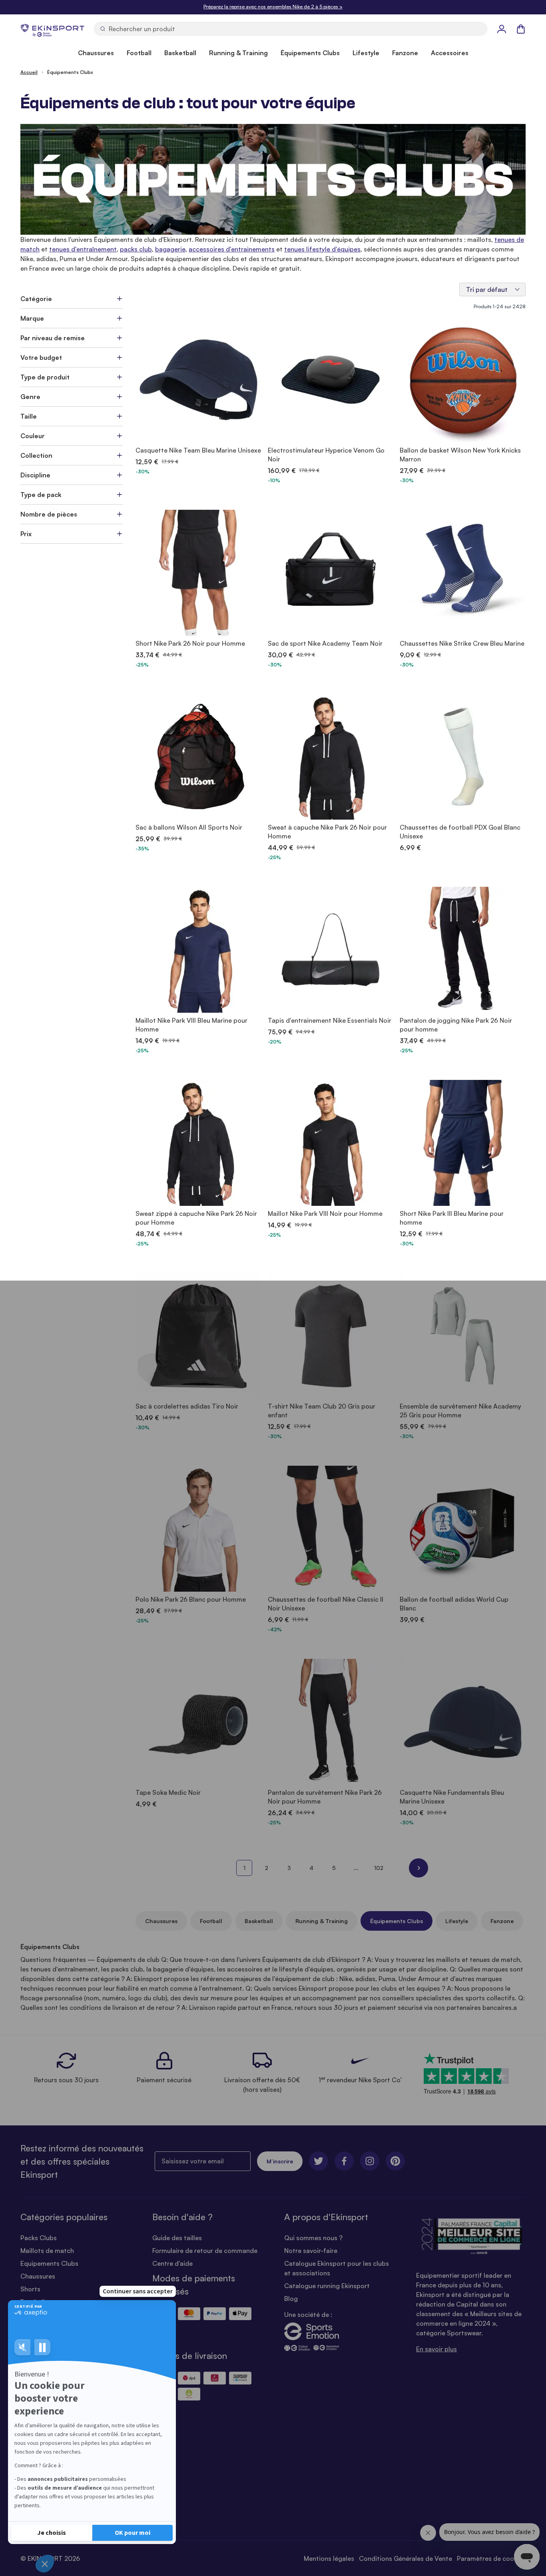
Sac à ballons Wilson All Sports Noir (189, 827)
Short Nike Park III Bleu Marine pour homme (452, 1218)
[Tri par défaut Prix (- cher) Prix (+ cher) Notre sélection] (492, 289)
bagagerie (170, 249)
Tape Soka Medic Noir (168, 1792)
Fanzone (502, 1921)
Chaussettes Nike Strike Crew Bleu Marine (462, 643)
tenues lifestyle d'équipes (322, 249)
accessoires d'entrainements (232, 249)
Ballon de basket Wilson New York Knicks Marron (460, 455)
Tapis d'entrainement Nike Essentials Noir (330, 1020)
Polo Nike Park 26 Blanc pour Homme (191, 1599)
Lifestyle (457, 1921)
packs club (136, 249)
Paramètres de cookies (491, 2558)
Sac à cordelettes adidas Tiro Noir (187, 1406)
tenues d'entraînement (83, 249)
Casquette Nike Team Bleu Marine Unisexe (198, 450)
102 (379, 1868)
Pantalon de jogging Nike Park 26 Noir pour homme (456, 1025)
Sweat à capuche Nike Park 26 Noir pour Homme (327, 832)
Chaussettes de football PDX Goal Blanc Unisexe (460, 832)
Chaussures (161, 1921)
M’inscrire (280, 2161)
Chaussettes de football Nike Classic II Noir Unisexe (326, 1604)
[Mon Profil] (502, 29)
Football (211, 1921)
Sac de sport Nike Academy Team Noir (325, 643)
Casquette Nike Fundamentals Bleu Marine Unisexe (452, 1797)
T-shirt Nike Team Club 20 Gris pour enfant (322, 1411)
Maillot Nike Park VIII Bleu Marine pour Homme (191, 1025)
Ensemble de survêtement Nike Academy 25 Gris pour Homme (460, 1411)
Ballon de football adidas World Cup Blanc (454, 1604)
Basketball (259, 1921)
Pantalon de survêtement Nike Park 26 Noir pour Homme (325, 1797)
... (356, 1868)
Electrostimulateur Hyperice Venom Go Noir (326, 455)
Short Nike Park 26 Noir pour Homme (190, 643)
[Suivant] (418, 1868)
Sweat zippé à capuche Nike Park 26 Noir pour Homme (196, 1218)
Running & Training (322, 1921)
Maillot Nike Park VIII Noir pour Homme (325, 1213)
